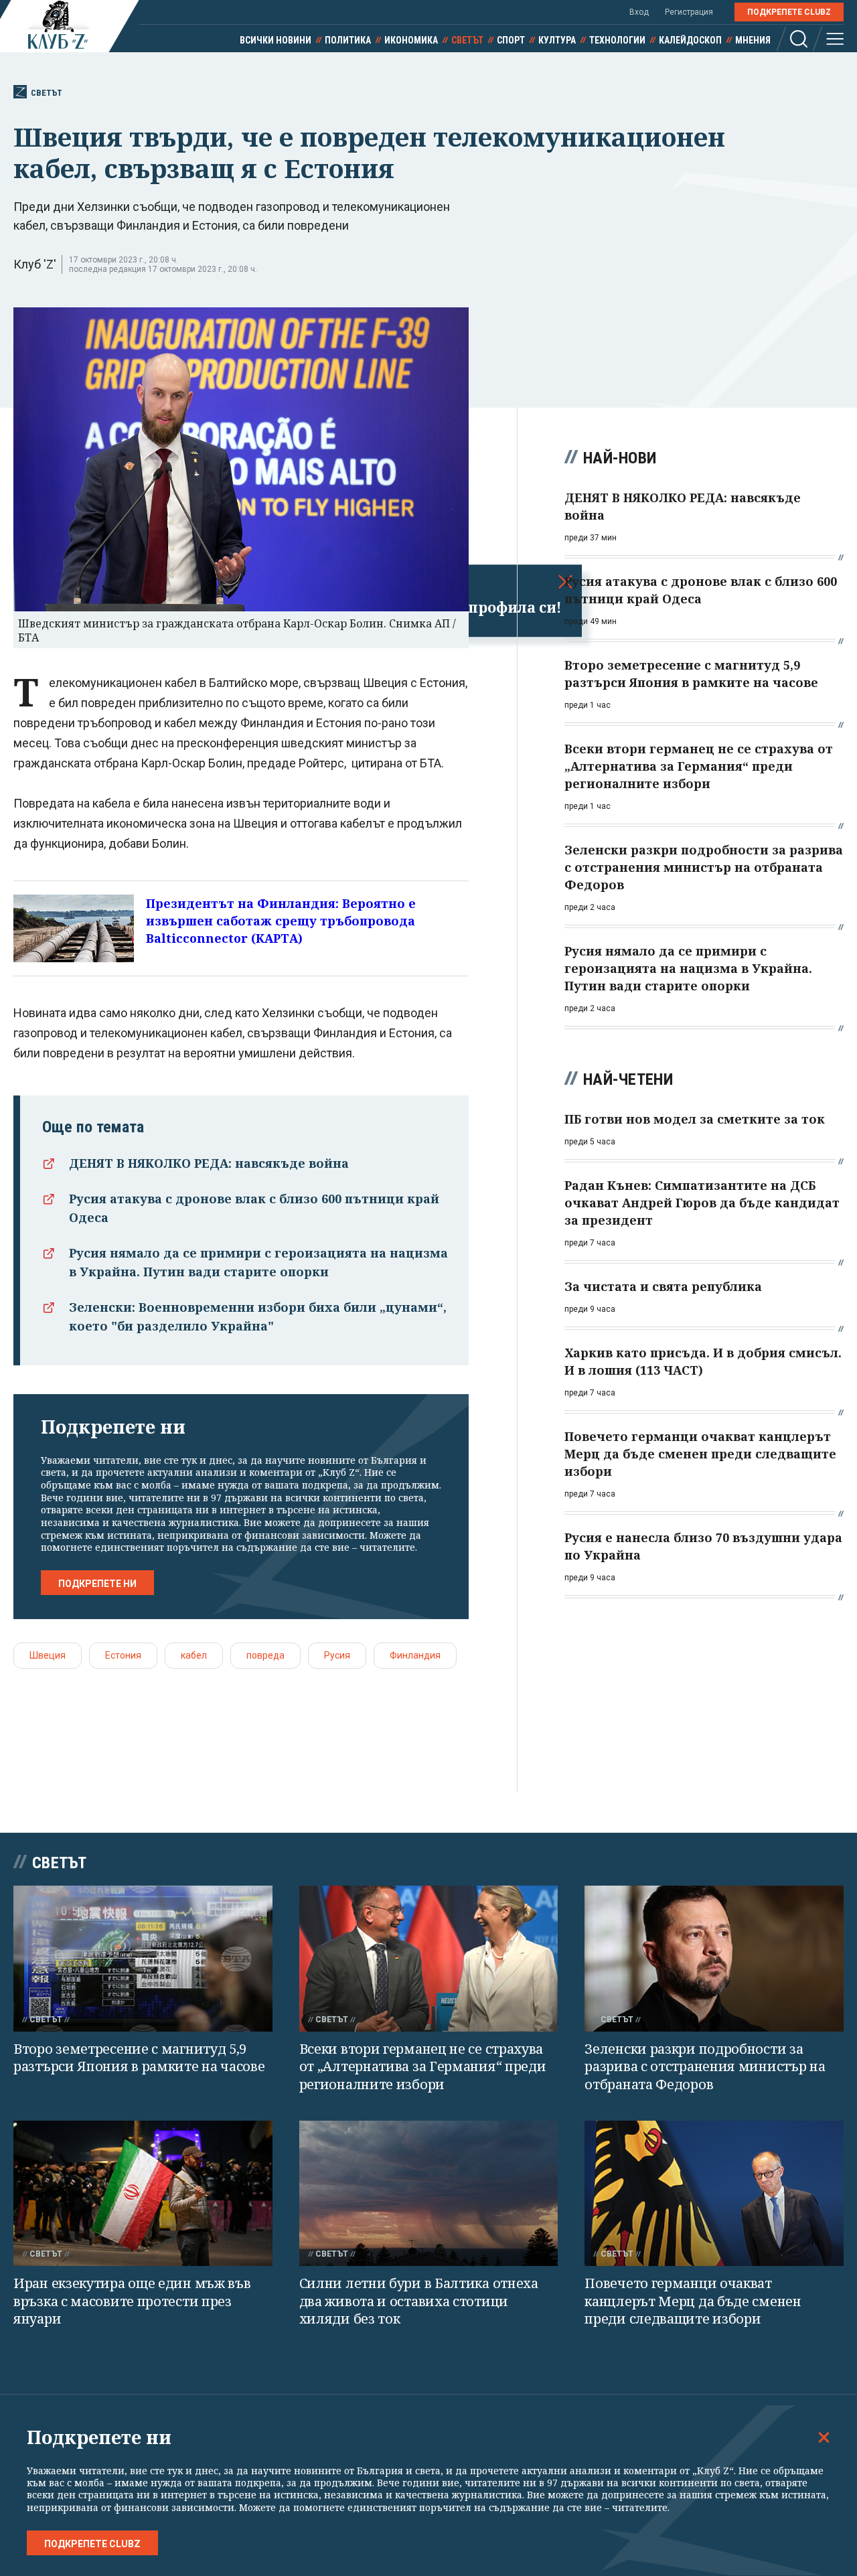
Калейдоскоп (690, 40)
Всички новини (276, 40)
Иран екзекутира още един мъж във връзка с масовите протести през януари (132, 2301)
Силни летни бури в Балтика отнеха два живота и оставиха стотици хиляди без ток (419, 2301)
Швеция (48, 1655)
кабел (194, 1655)
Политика (348, 40)
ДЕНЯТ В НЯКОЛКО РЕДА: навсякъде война (209, 1163)
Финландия (415, 1655)
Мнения (753, 40)
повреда (265, 1655)
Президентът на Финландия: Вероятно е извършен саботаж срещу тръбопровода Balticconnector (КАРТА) (281, 921)
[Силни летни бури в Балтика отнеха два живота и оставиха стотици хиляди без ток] (429, 2194)
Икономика (411, 40)
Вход (639, 12)
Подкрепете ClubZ (789, 12)
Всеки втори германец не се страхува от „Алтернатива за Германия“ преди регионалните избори (423, 2066)
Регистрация (689, 12)
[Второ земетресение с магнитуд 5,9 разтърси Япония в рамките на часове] (143, 1958)
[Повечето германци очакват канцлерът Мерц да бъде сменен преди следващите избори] (714, 2193)
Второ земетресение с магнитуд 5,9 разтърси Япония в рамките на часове (139, 2058)
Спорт (511, 40)
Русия (337, 1655)
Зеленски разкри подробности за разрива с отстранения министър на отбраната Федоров (705, 2066)
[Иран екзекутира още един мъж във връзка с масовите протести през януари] (143, 2193)
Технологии (617, 40)
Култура (557, 40)
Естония (123, 1655)
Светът (467, 40)
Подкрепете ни (97, 1584)
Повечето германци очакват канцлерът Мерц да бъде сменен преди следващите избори (693, 2301)
